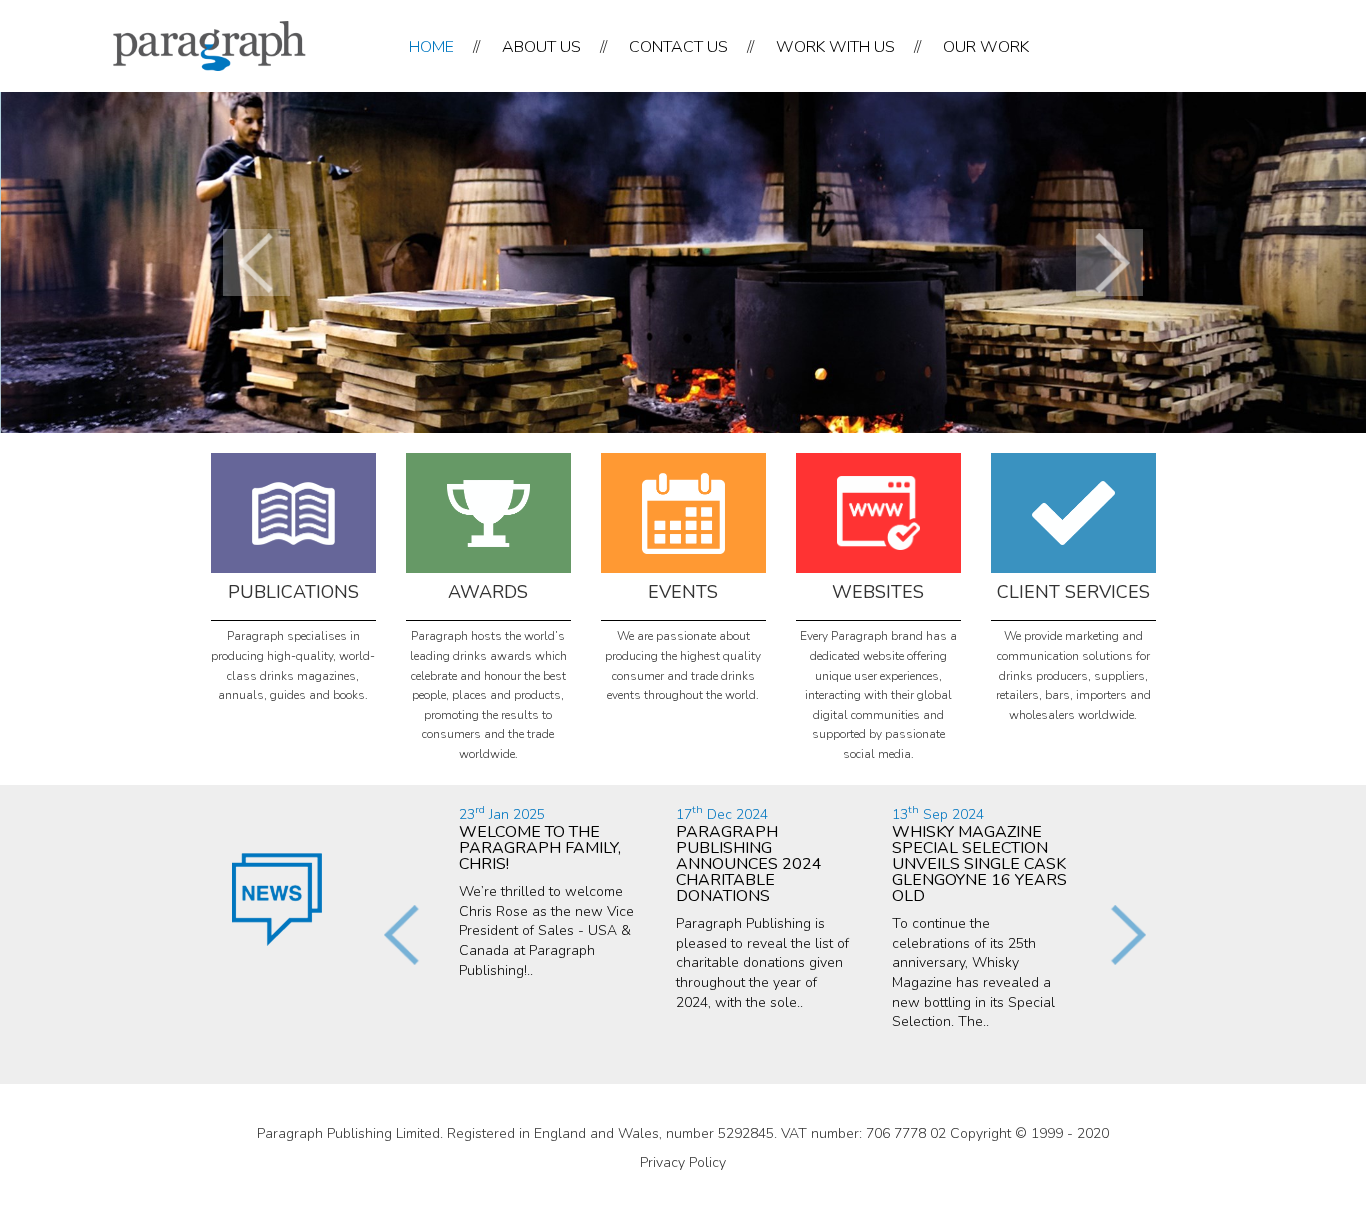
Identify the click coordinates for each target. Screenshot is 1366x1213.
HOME (431, 47)
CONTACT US (678, 47)
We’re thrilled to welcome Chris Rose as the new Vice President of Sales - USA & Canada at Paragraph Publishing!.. (546, 892)
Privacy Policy (683, 1162)
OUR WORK (986, 47)
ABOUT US (541, 47)
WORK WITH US (835, 47)
